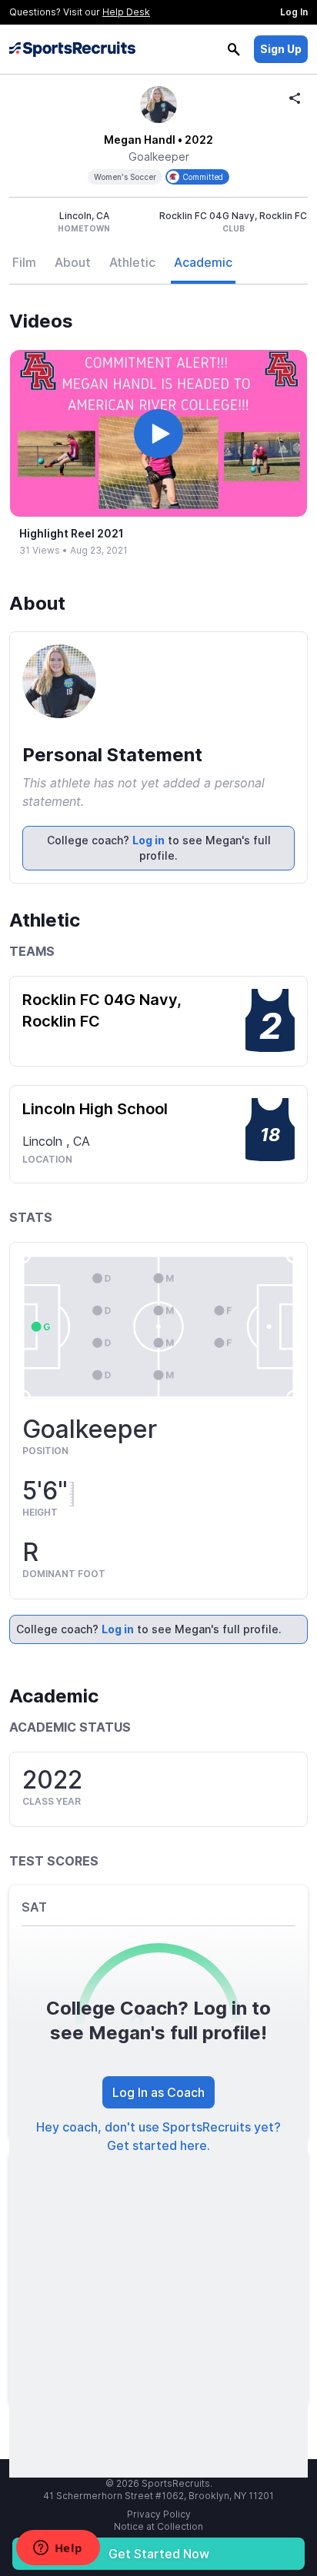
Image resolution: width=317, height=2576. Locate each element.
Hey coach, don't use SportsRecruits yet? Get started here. (158, 2136)
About (73, 262)
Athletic (132, 262)
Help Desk (126, 12)
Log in (148, 840)
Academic (203, 262)
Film (24, 262)
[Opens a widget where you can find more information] (58, 2549)
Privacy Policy (159, 2514)
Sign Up (281, 49)
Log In (294, 12)
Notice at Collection (158, 2526)
